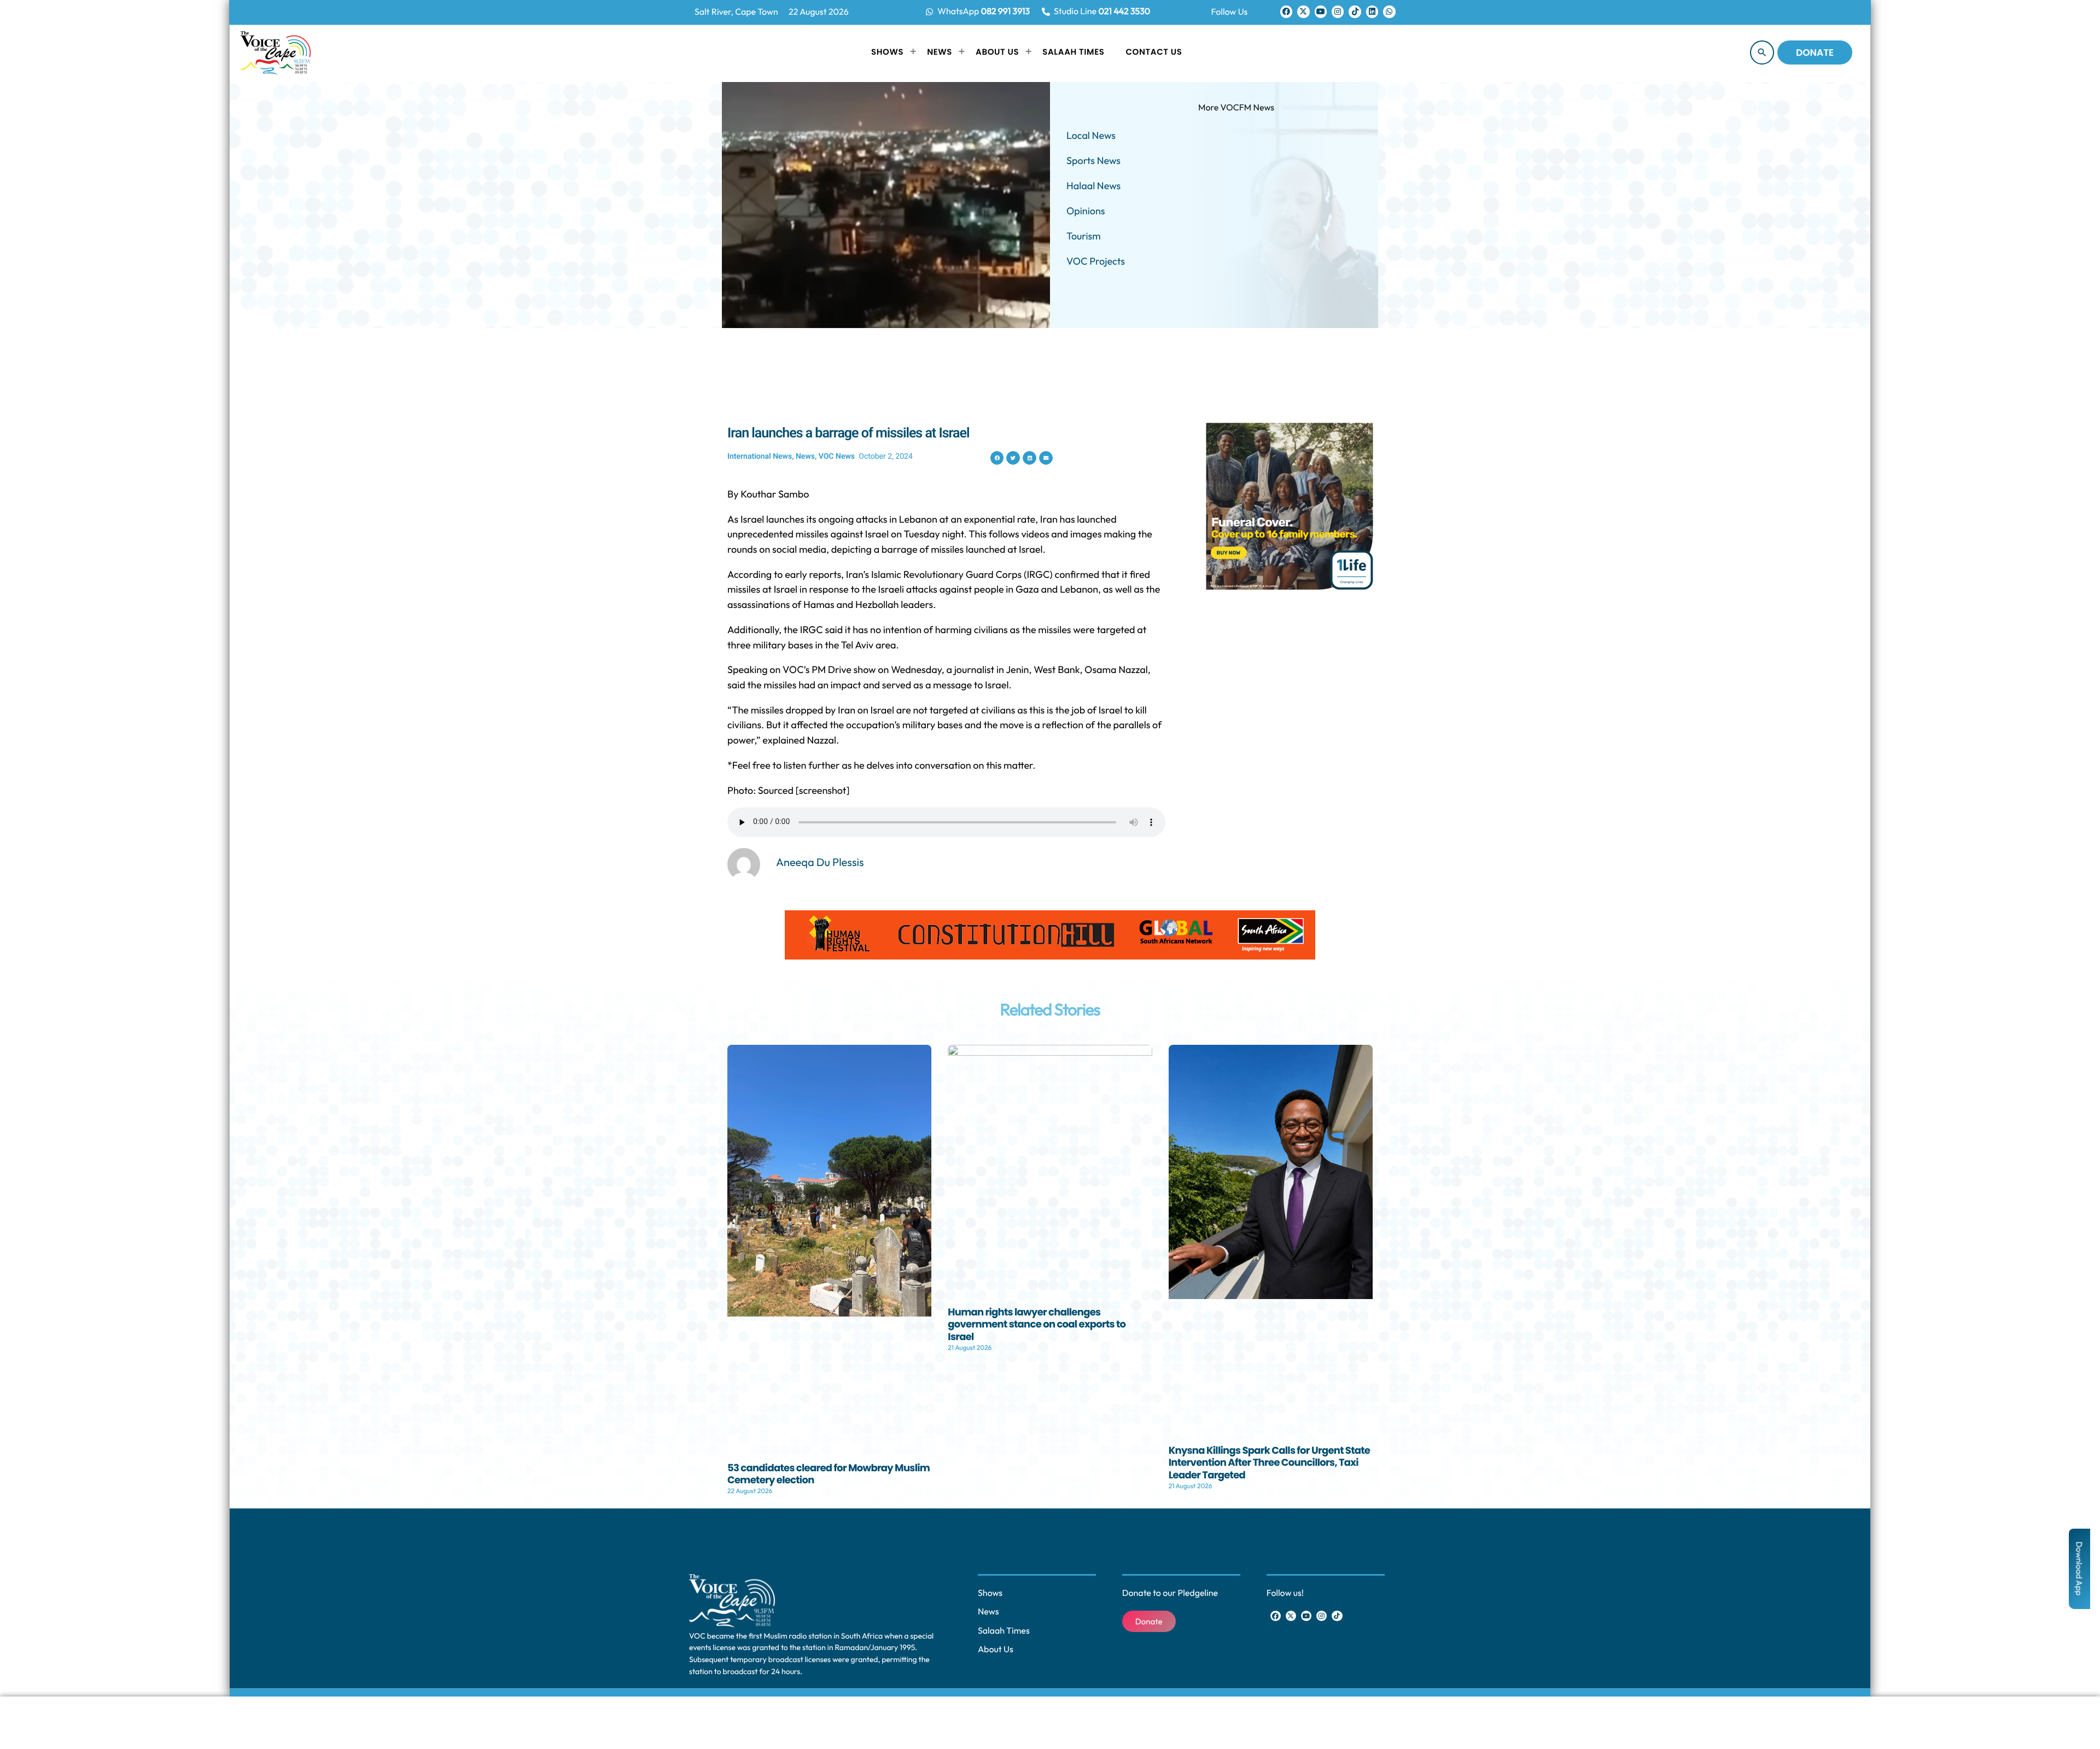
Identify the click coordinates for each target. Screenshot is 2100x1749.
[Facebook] (1286, 11)
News (805, 457)
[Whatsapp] (1389, 11)
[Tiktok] (1355, 11)
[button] (997, 458)
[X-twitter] (1303, 11)
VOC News (837, 457)
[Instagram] (1338, 11)
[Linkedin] (1372, 11)
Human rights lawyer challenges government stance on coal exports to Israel (1037, 1325)
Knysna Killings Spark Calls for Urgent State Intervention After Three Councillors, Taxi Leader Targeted (1270, 1463)
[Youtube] (1321, 11)
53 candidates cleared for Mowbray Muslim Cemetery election (829, 1475)
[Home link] (276, 52)
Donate (1815, 52)
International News (760, 457)
